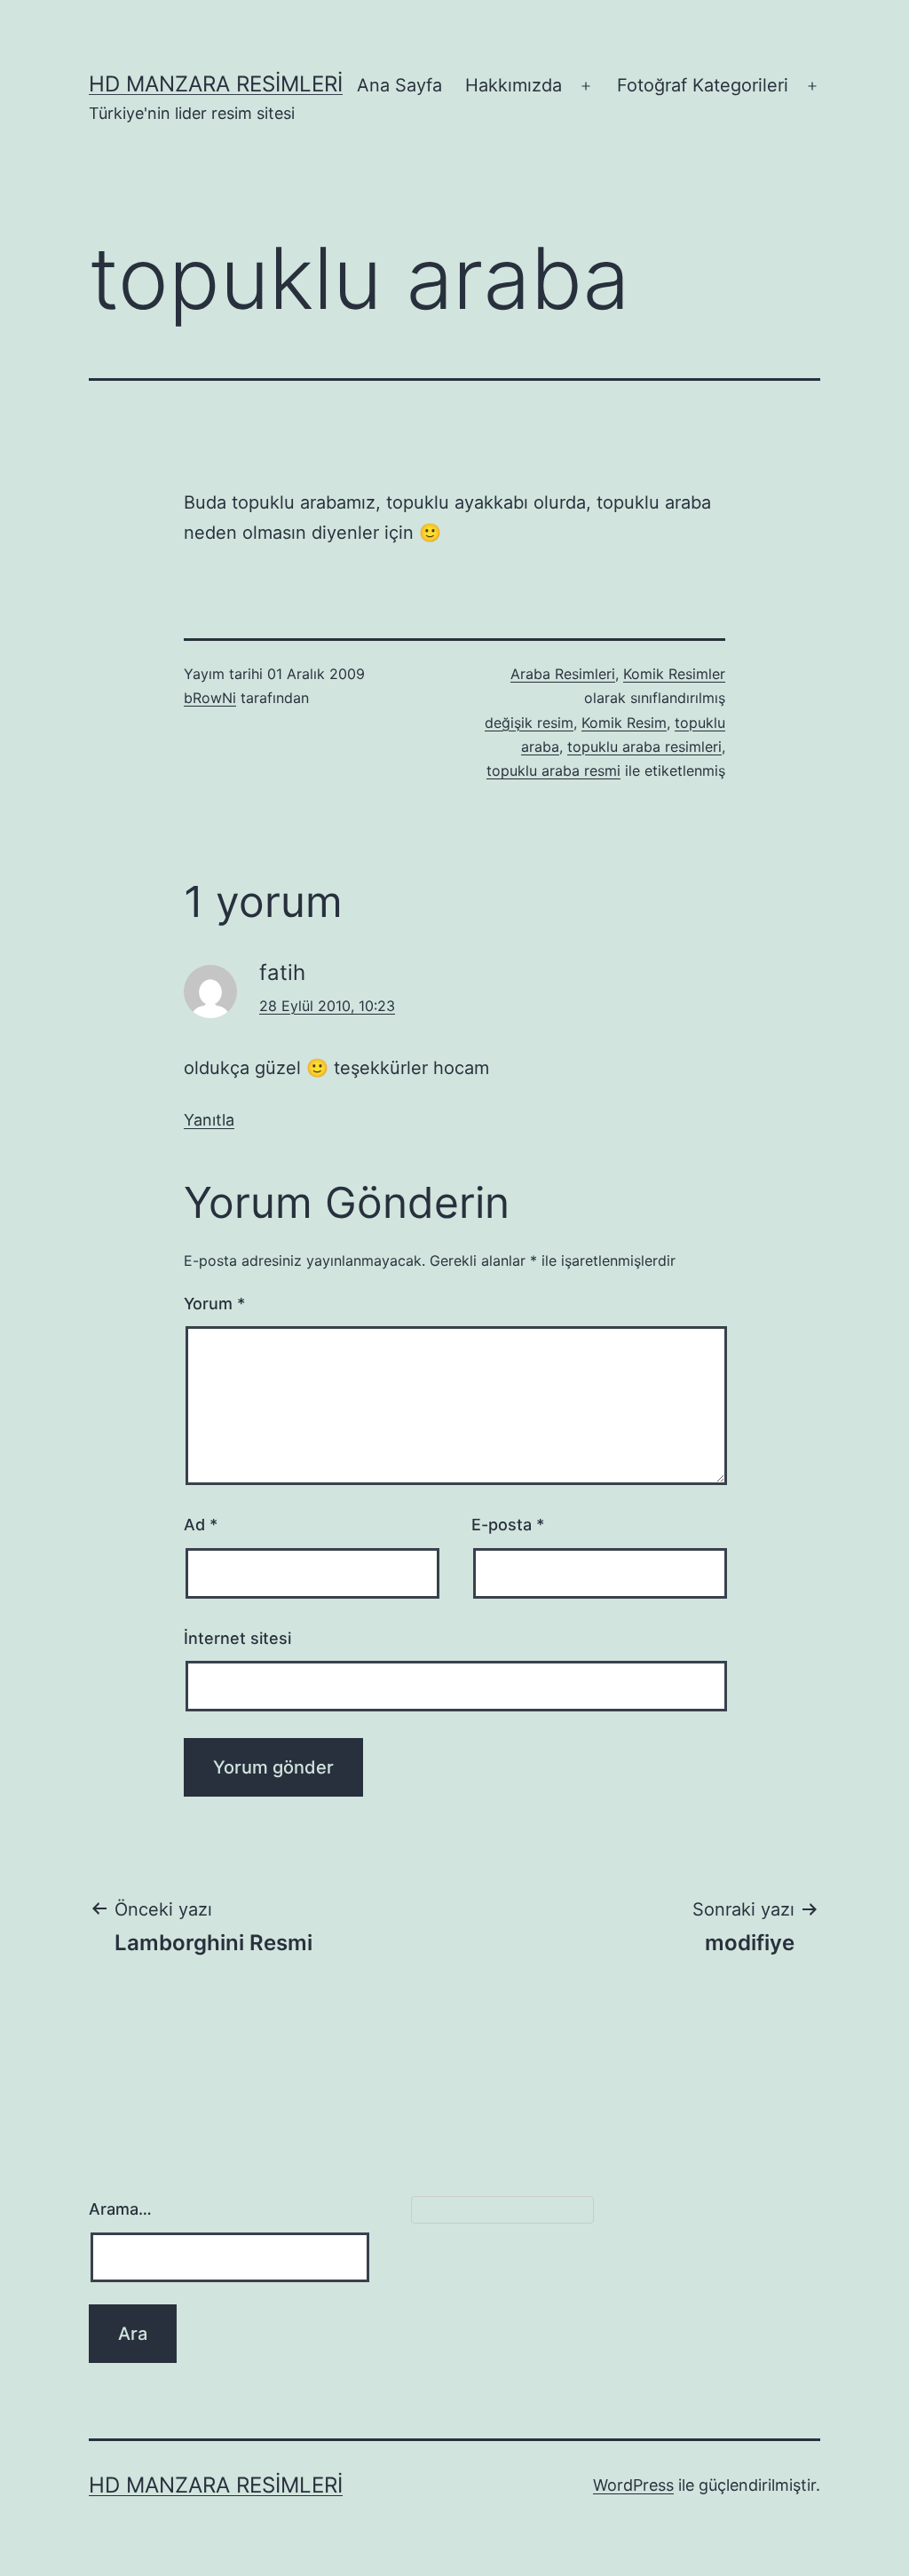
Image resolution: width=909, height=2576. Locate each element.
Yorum (214, 1304)
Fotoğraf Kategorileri (703, 85)
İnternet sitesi (237, 1638)
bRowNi (210, 698)
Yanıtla (209, 1120)
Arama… (120, 2209)
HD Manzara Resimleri (216, 84)
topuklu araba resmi (553, 770)
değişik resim (529, 723)
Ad (201, 1525)
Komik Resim (624, 723)
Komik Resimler (674, 674)
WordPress (633, 2485)
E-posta (508, 1525)
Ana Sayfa (399, 85)
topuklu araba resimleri (644, 747)
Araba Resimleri (563, 674)
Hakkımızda (514, 85)
